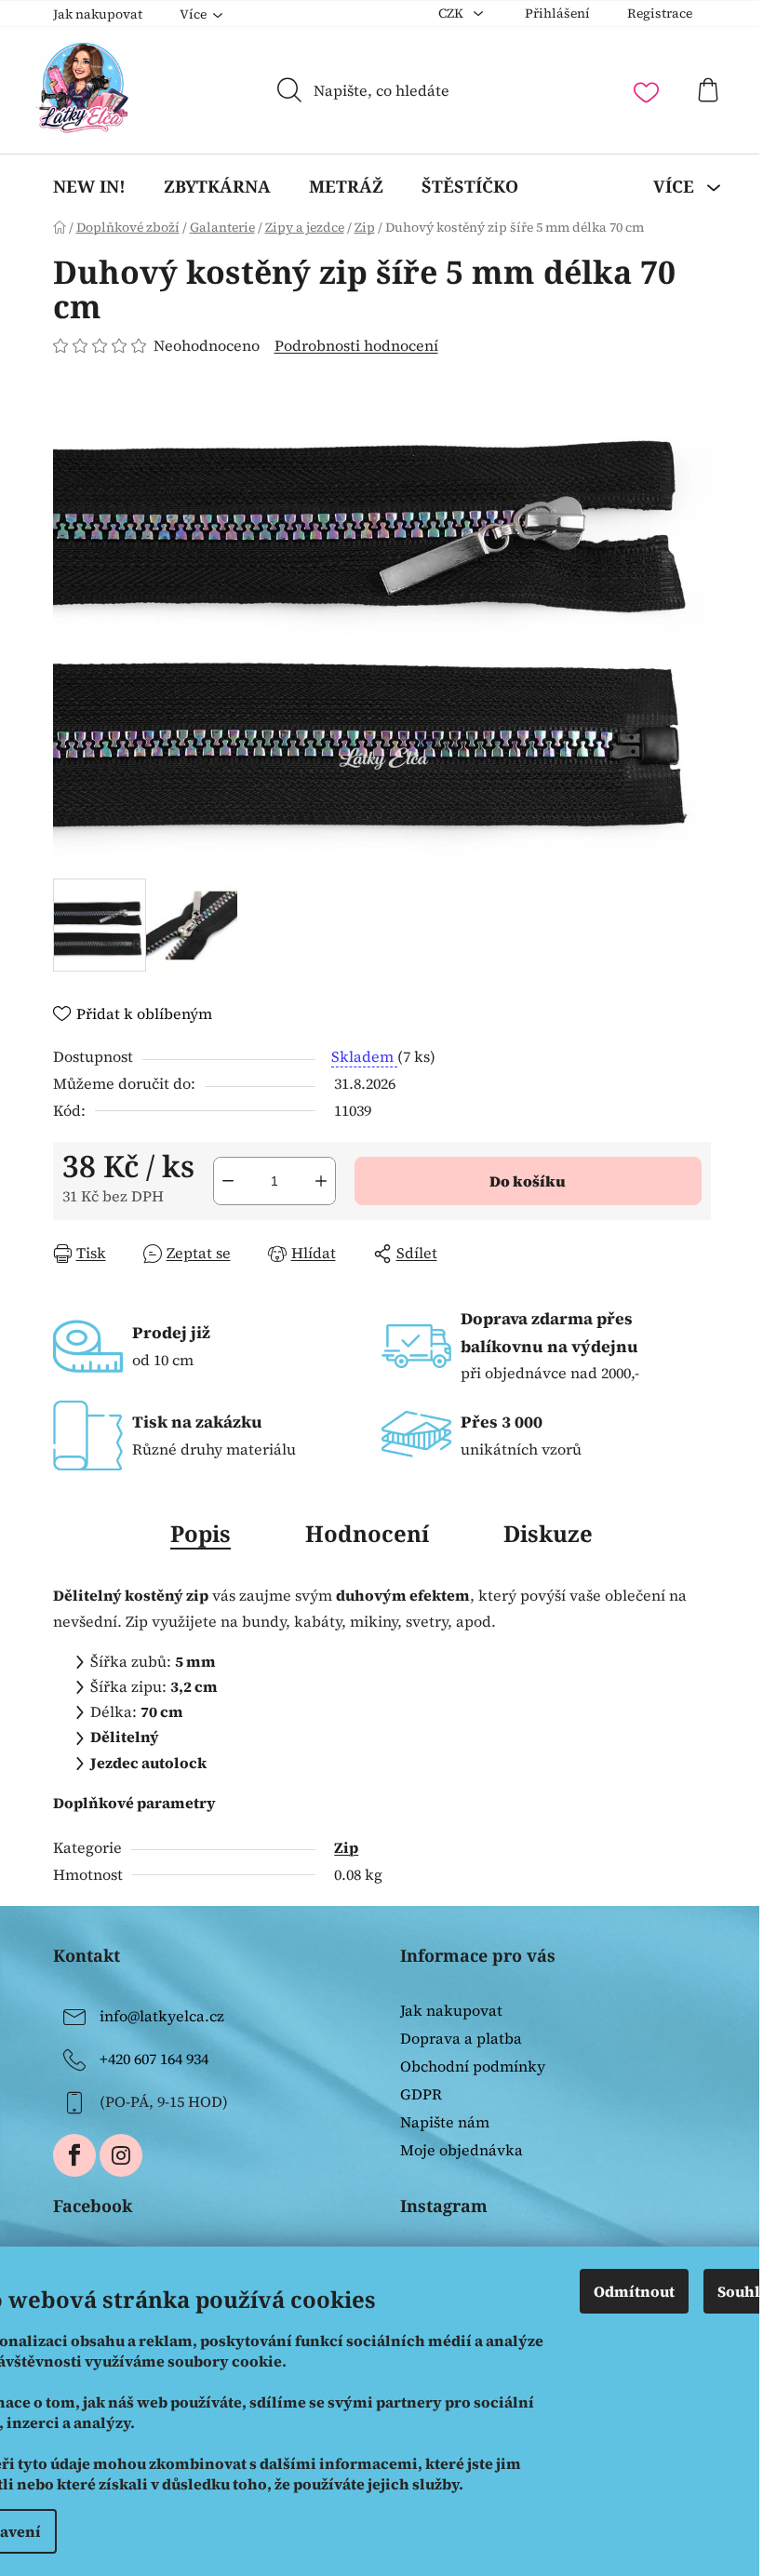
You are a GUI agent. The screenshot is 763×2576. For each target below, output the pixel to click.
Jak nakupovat (98, 14)
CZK (452, 13)
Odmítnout (634, 2291)
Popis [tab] (201, 1533)
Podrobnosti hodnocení (356, 345)
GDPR (421, 2094)
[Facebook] (74, 2155)
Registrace (660, 13)
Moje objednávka (462, 2150)
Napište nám (445, 2122)
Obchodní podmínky (473, 2066)
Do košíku (528, 1181)
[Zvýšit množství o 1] (321, 1181)
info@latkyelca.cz (162, 2016)
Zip (346, 1847)
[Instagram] (121, 2155)
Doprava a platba (461, 2038)
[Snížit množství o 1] (228, 1181)
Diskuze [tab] (548, 1533)
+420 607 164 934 (154, 2059)
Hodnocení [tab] (367, 1533)
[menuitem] (89, 186)
